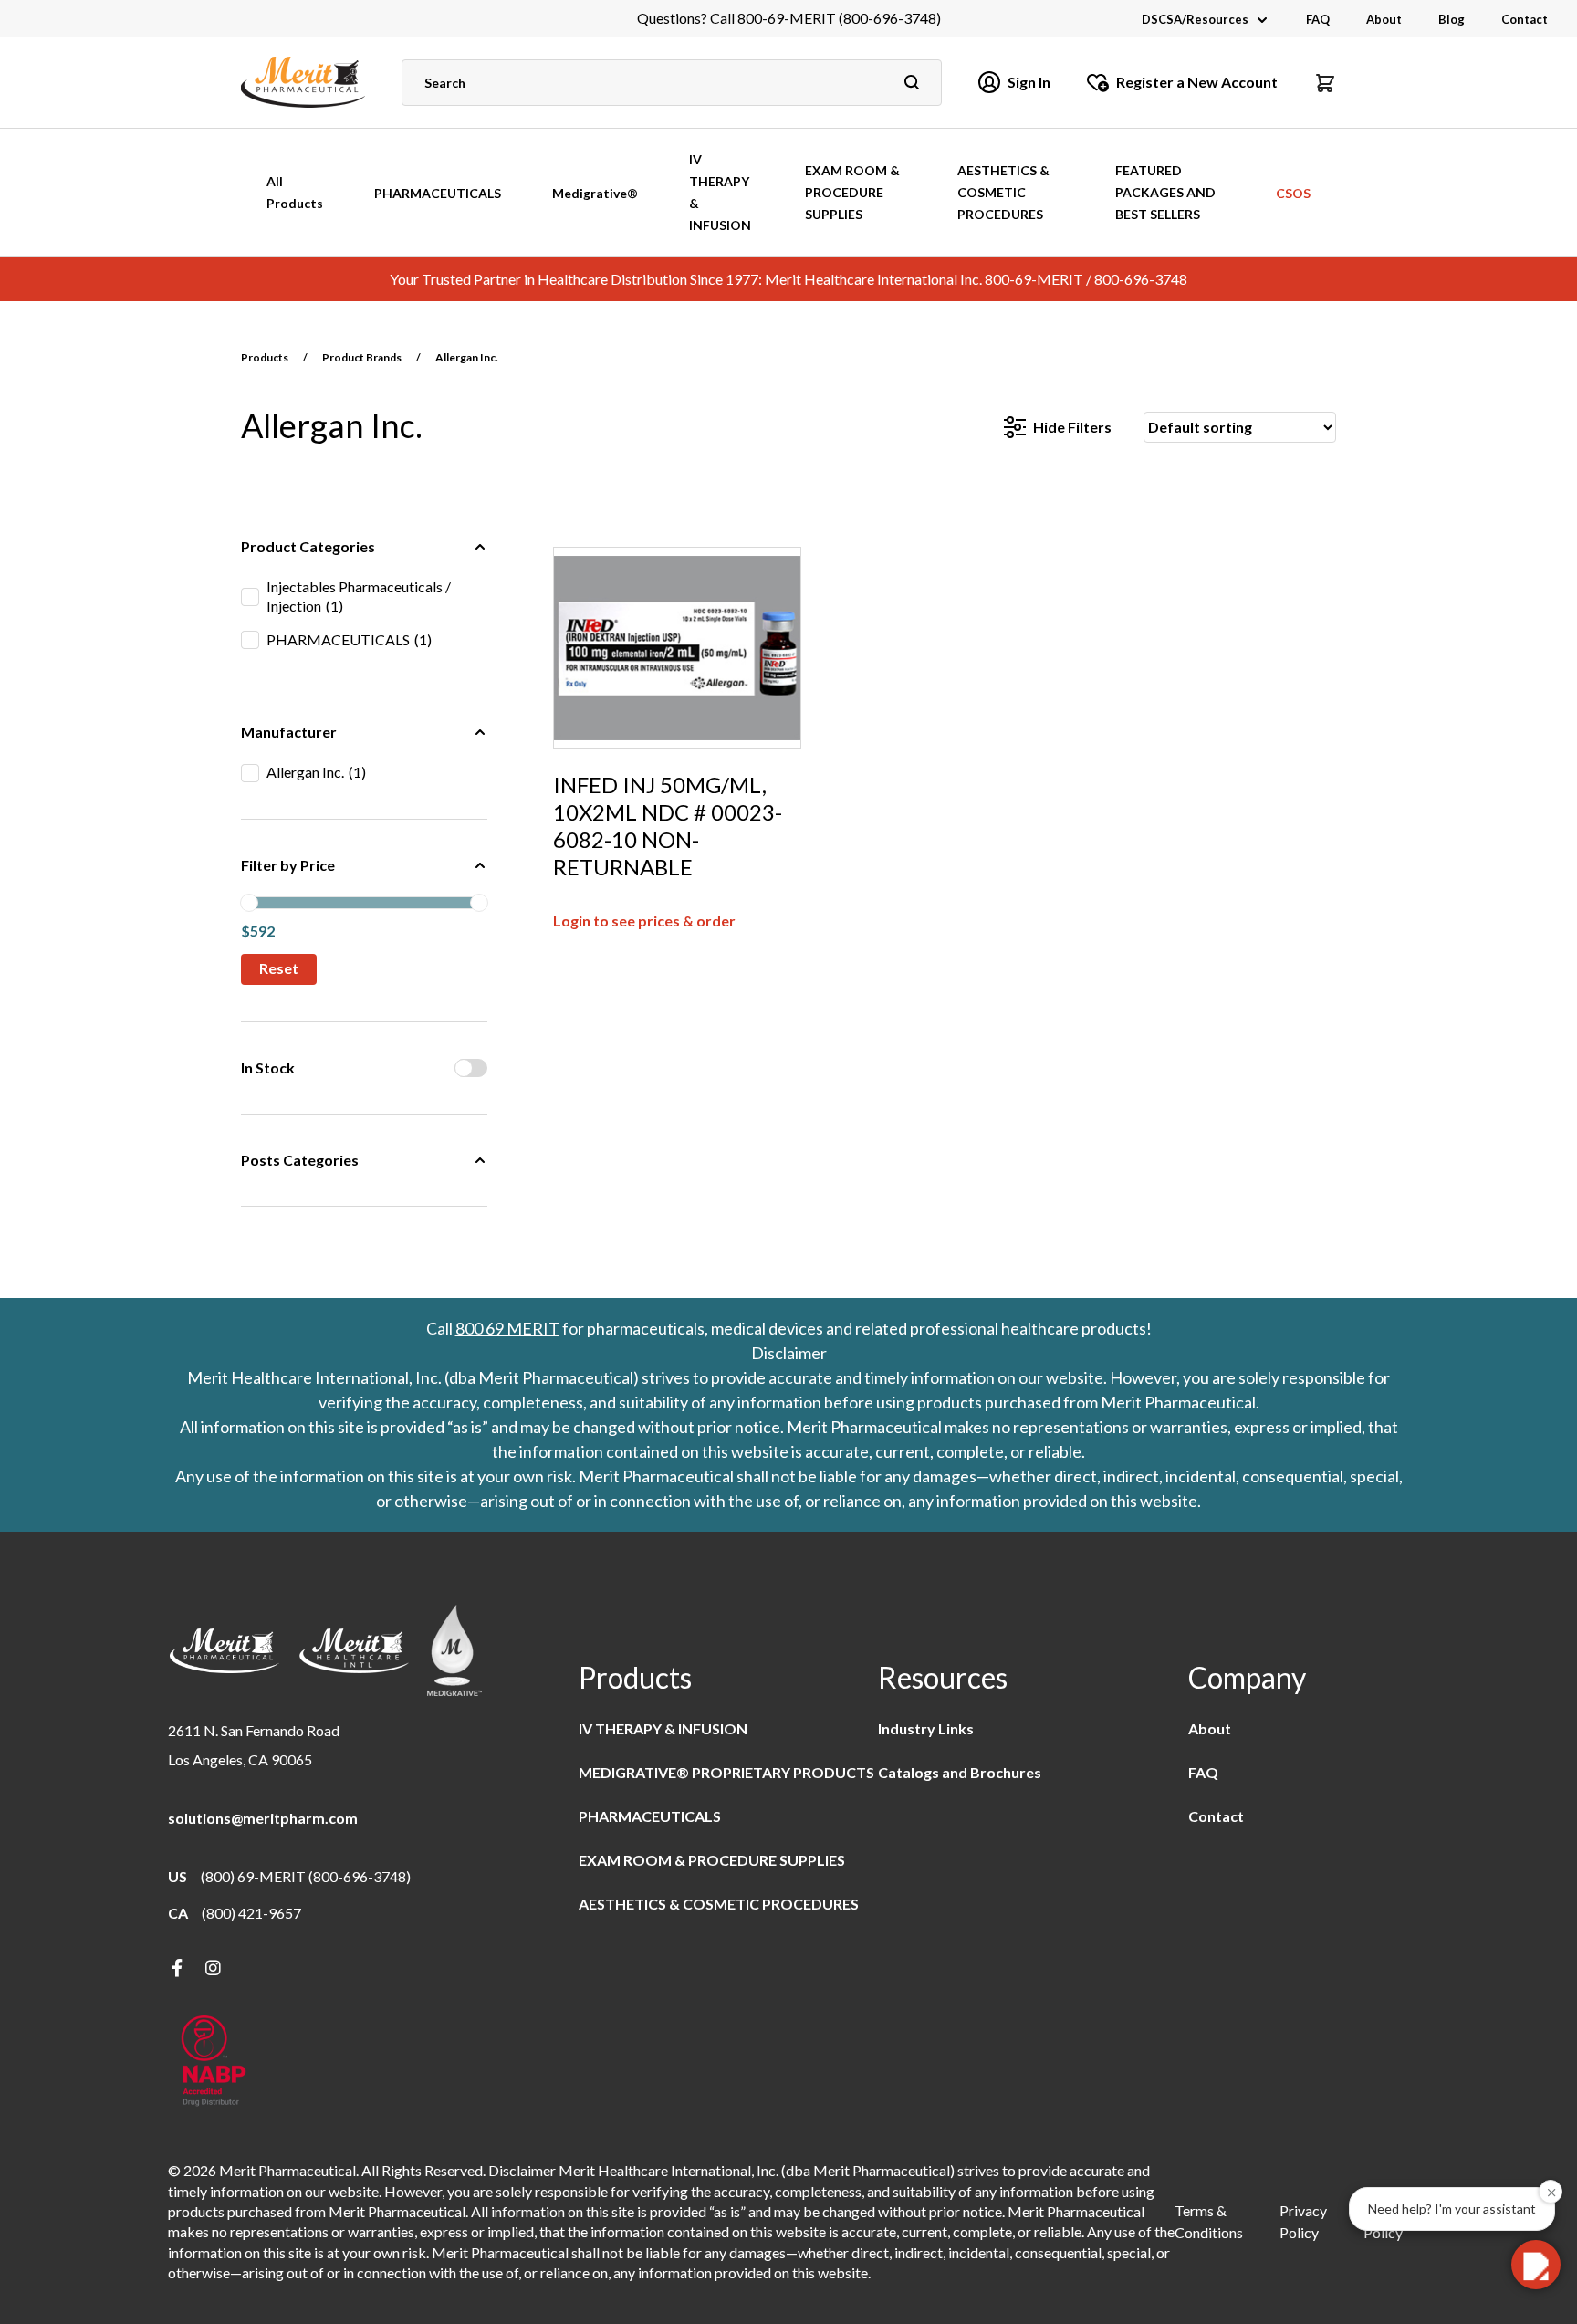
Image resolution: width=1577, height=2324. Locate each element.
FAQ (1318, 19)
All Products (295, 192)
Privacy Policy (1303, 2221)
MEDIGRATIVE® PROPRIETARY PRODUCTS (726, 1772)
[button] (1325, 82)
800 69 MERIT (507, 1328)
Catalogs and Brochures (960, 1772)
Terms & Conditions (1209, 2221)
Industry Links (926, 1728)
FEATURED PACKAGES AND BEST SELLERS (1165, 192)
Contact (1525, 19)
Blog (1452, 19)
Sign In (1029, 82)
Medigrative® (595, 193)
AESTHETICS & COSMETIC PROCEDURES (1003, 192)
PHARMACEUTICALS (438, 193)
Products (265, 357)
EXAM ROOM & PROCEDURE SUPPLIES (852, 192)
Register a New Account (1197, 82)
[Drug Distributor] (214, 2062)
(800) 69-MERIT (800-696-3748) (306, 1876)
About (1384, 19)
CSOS (1293, 193)
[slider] (249, 903)
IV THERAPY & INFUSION (720, 192)
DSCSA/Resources (1195, 19)
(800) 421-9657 (251, 1913)
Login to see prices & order (644, 921)
